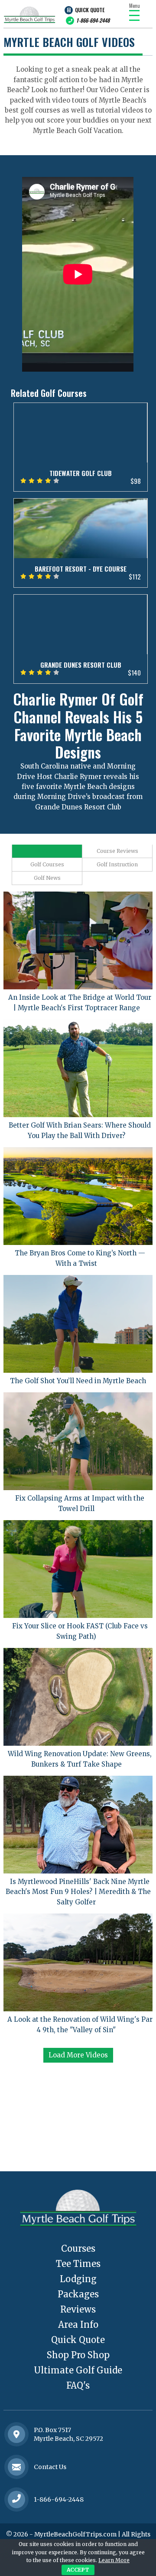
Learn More (114, 2560)
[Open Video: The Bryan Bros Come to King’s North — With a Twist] (78, 1196)
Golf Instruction (117, 864)
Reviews (78, 2309)
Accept (78, 2570)
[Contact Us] (16, 2434)
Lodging (78, 2279)
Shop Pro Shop (78, 2355)
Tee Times (78, 2264)
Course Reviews (117, 851)
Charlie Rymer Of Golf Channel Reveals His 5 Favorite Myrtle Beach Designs (78, 725)
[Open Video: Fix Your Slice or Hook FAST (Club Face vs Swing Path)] (78, 1569)
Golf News (47, 878)
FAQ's (78, 2385)
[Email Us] (16, 2467)
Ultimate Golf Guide (78, 2370)
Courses (78, 2248)
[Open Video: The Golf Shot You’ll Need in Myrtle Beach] (78, 1324)
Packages (78, 2294)
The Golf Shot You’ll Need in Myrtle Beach (78, 1381)
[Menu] (134, 15)
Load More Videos (78, 2055)
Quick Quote (90, 10)
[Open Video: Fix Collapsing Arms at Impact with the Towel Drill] (78, 1441)
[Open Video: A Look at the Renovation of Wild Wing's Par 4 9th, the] (78, 1962)
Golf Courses (47, 864)
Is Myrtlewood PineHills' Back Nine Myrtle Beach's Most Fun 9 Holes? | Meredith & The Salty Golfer (78, 1892)
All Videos (47, 851)
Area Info (78, 2325)
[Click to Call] (16, 2499)
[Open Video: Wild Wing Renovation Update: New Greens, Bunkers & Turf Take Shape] (78, 1697)
